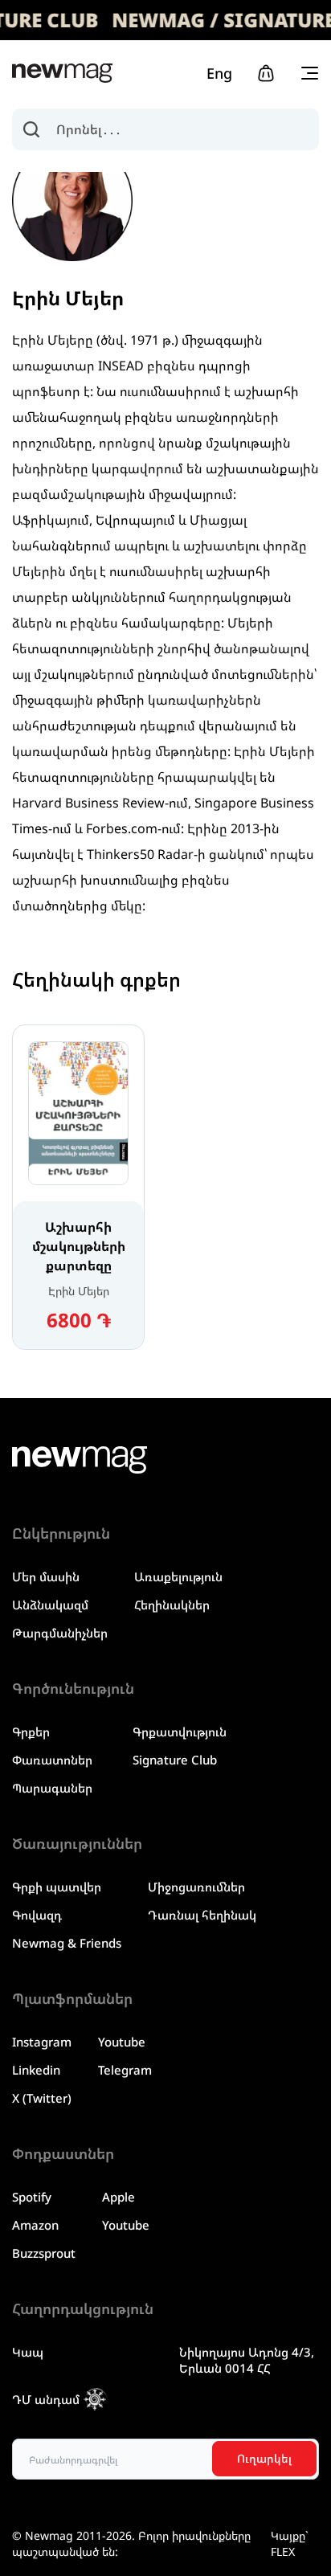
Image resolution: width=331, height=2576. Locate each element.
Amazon (35, 2225)
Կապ (28, 2352)
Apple (119, 2197)
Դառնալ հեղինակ (202, 1915)
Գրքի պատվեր (57, 1887)
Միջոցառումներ (196, 1887)
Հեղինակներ (172, 1605)
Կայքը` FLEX (290, 2543)
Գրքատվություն (180, 1732)
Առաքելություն (178, 1576)
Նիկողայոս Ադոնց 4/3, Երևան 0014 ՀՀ (247, 2360)
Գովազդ (37, 1915)
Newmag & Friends (67, 1943)
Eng (219, 73)
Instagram (42, 2042)
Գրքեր (31, 1732)
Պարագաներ (52, 1788)
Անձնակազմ (50, 1605)
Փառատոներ (52, 1760)
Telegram (125, 2070)
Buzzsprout (44, 2253)
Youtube (122, 2042)
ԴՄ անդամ (46, 2399)
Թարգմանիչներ (60, 1633)
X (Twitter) (42, 2098)
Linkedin (36, 2070)
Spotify (32, 2197)
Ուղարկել (264, 2458)
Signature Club (175, 1760)
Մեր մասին (46, 1576)
